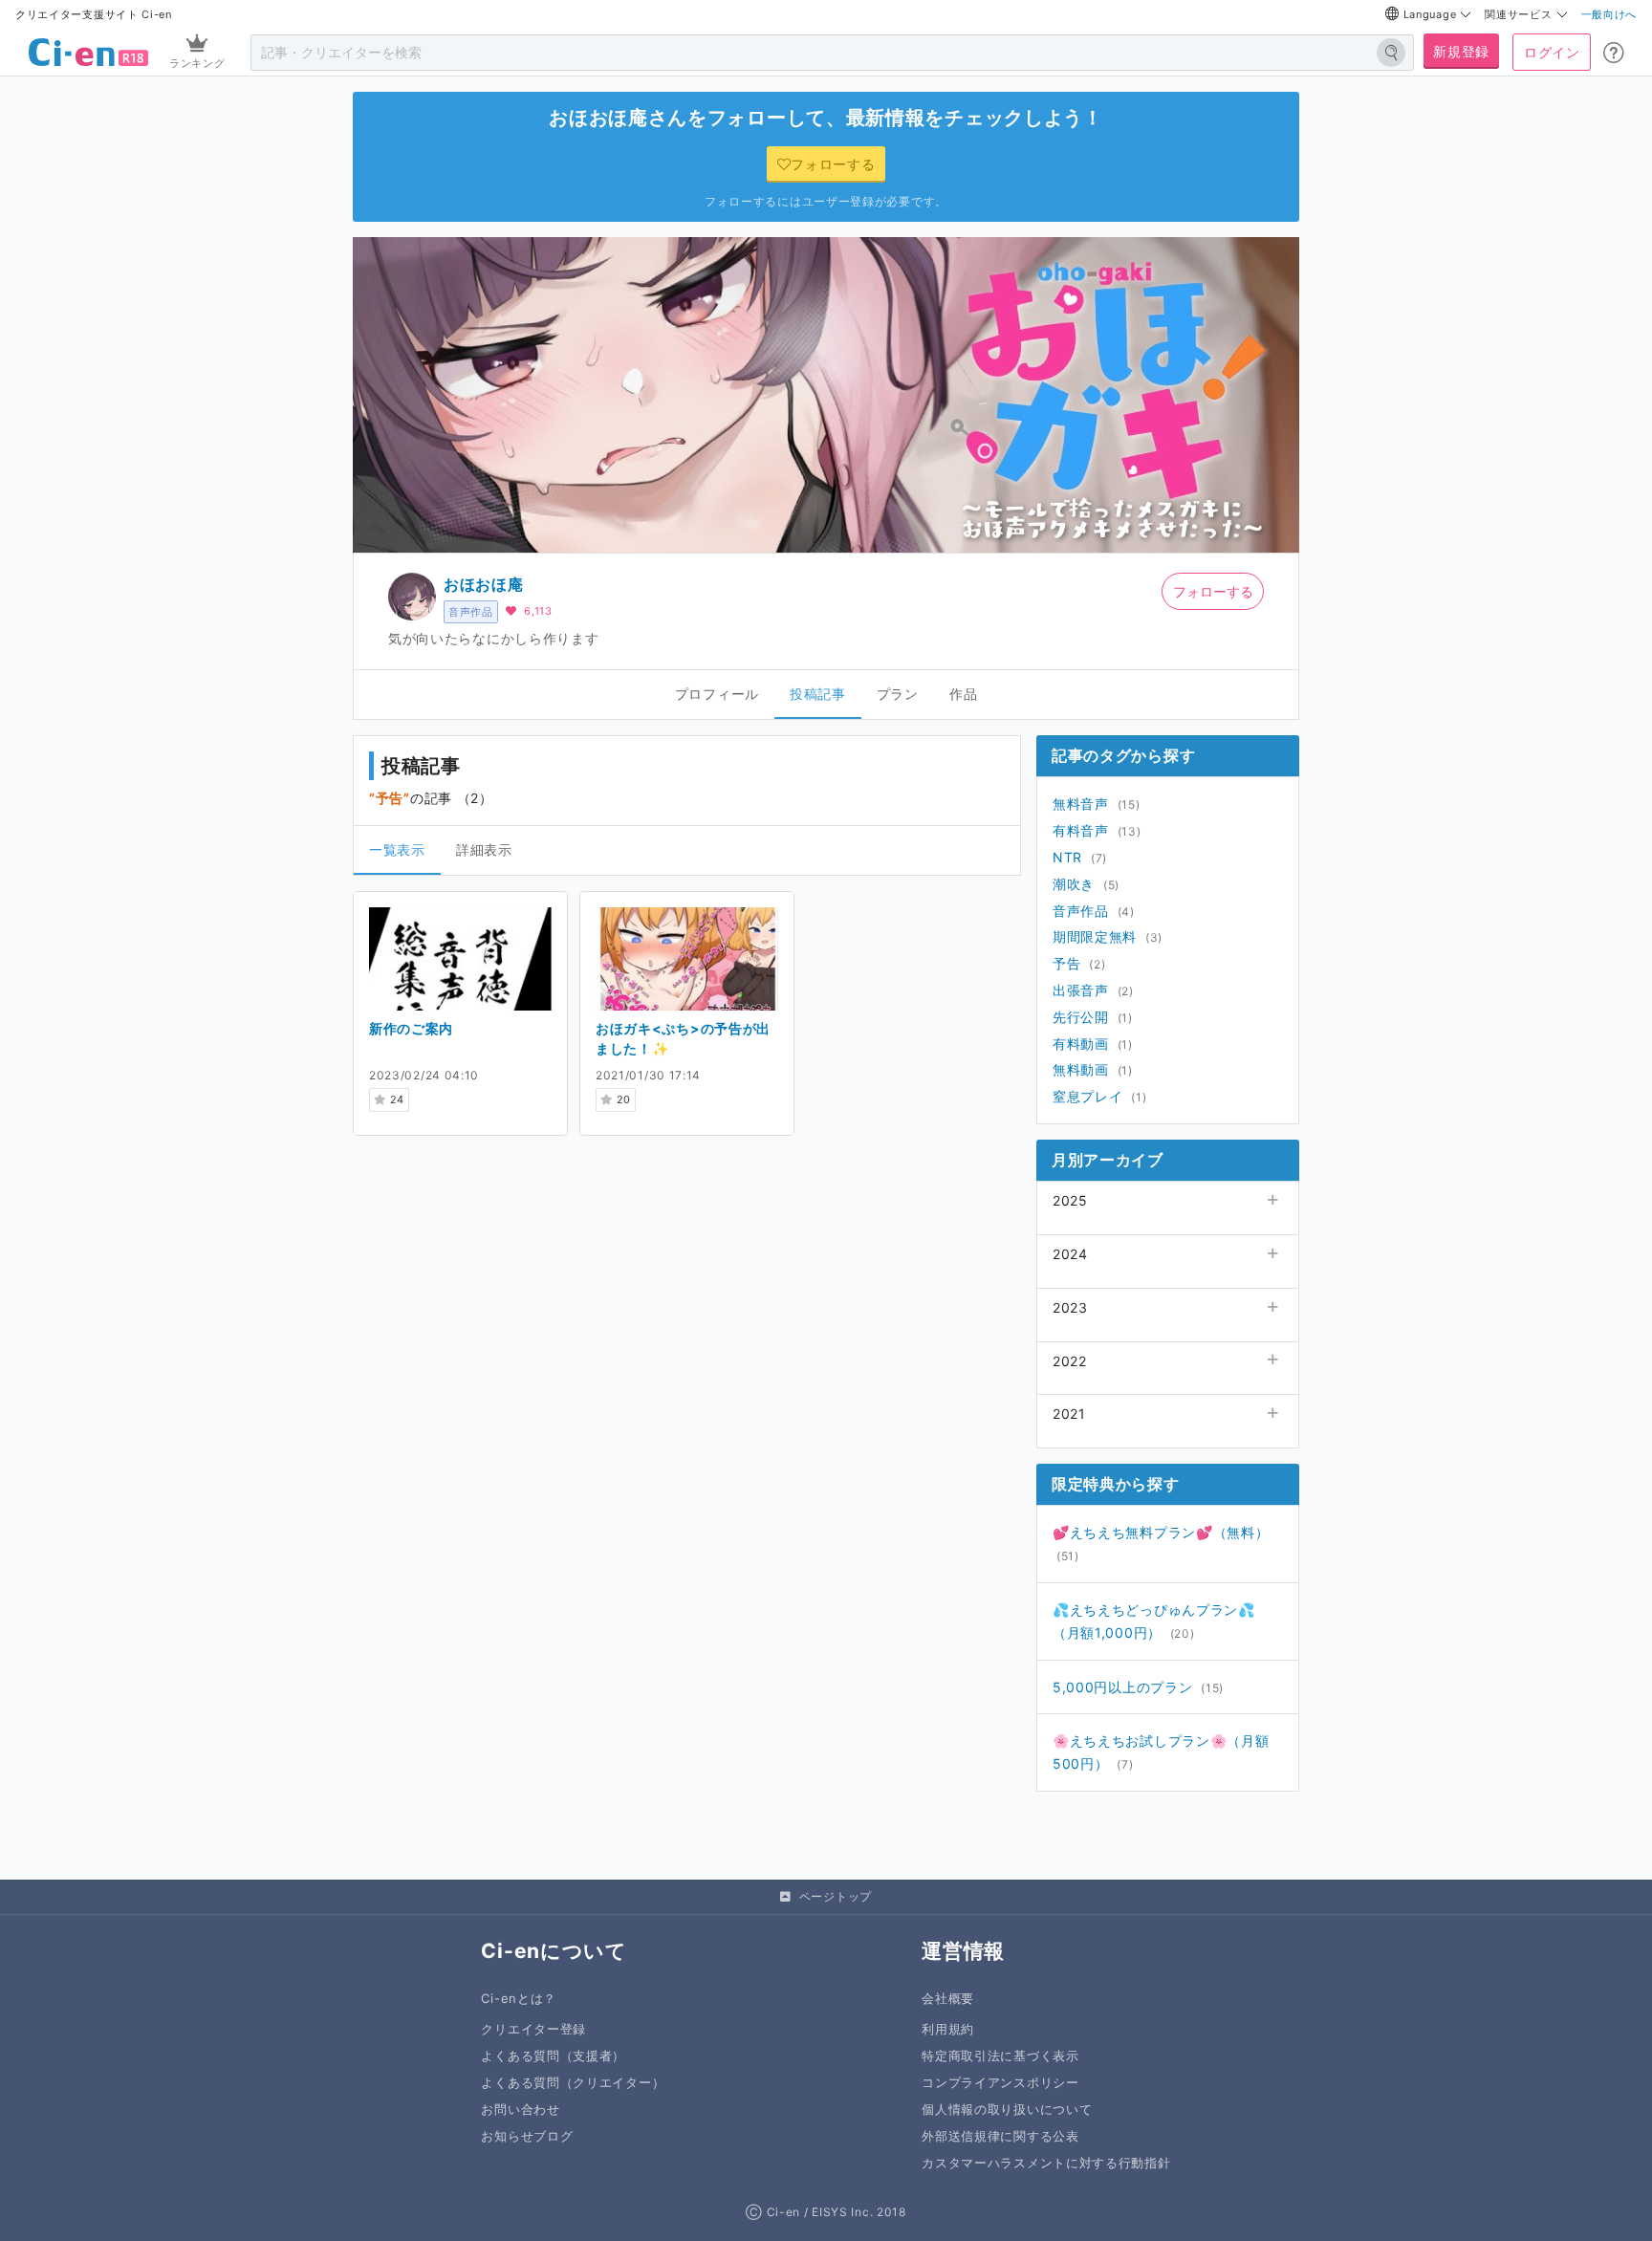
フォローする (1213, 591)
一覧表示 (397, 849)
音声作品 (471, 612)
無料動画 (1081, 1069)
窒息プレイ (1088, 1096)
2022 (1070, 1361)
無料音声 (1081, 804)
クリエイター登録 (533, 2029)
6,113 (538, 611)
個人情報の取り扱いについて (1007, 2110)
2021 (1069, 1414)
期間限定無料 (1095, 936)
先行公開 (1081, 1017)
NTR (1067, 857)
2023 (1070, 1307)
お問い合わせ (520, 2110)
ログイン (1552, 52)
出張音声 (1081, 990)
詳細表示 (484, 849)
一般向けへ (1609, 14)
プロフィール (717, 694)
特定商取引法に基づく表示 (1000, 2056)
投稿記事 (818, 694)
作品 (963, 694)
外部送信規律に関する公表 (1000, 2136)
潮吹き (1074, 884)
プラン (898, 694)
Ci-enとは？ (519, 1998)
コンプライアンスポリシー (1000, 2083)
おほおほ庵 (484, 584)
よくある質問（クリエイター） (573, 2083)
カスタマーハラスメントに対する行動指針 (1046, 2163)
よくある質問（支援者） (553, 2056)
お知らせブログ (527, 2136)
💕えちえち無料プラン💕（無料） (1161, 1532)
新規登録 (1461, 51)
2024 (1070, 1254)
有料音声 (1081, 830)
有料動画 (1081, 1044)
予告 (1066, 963)
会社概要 (948, 1998)
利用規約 (948, 2029)
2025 (1070, 1200)
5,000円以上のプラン (1122, 1687)
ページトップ (836, 1896)
